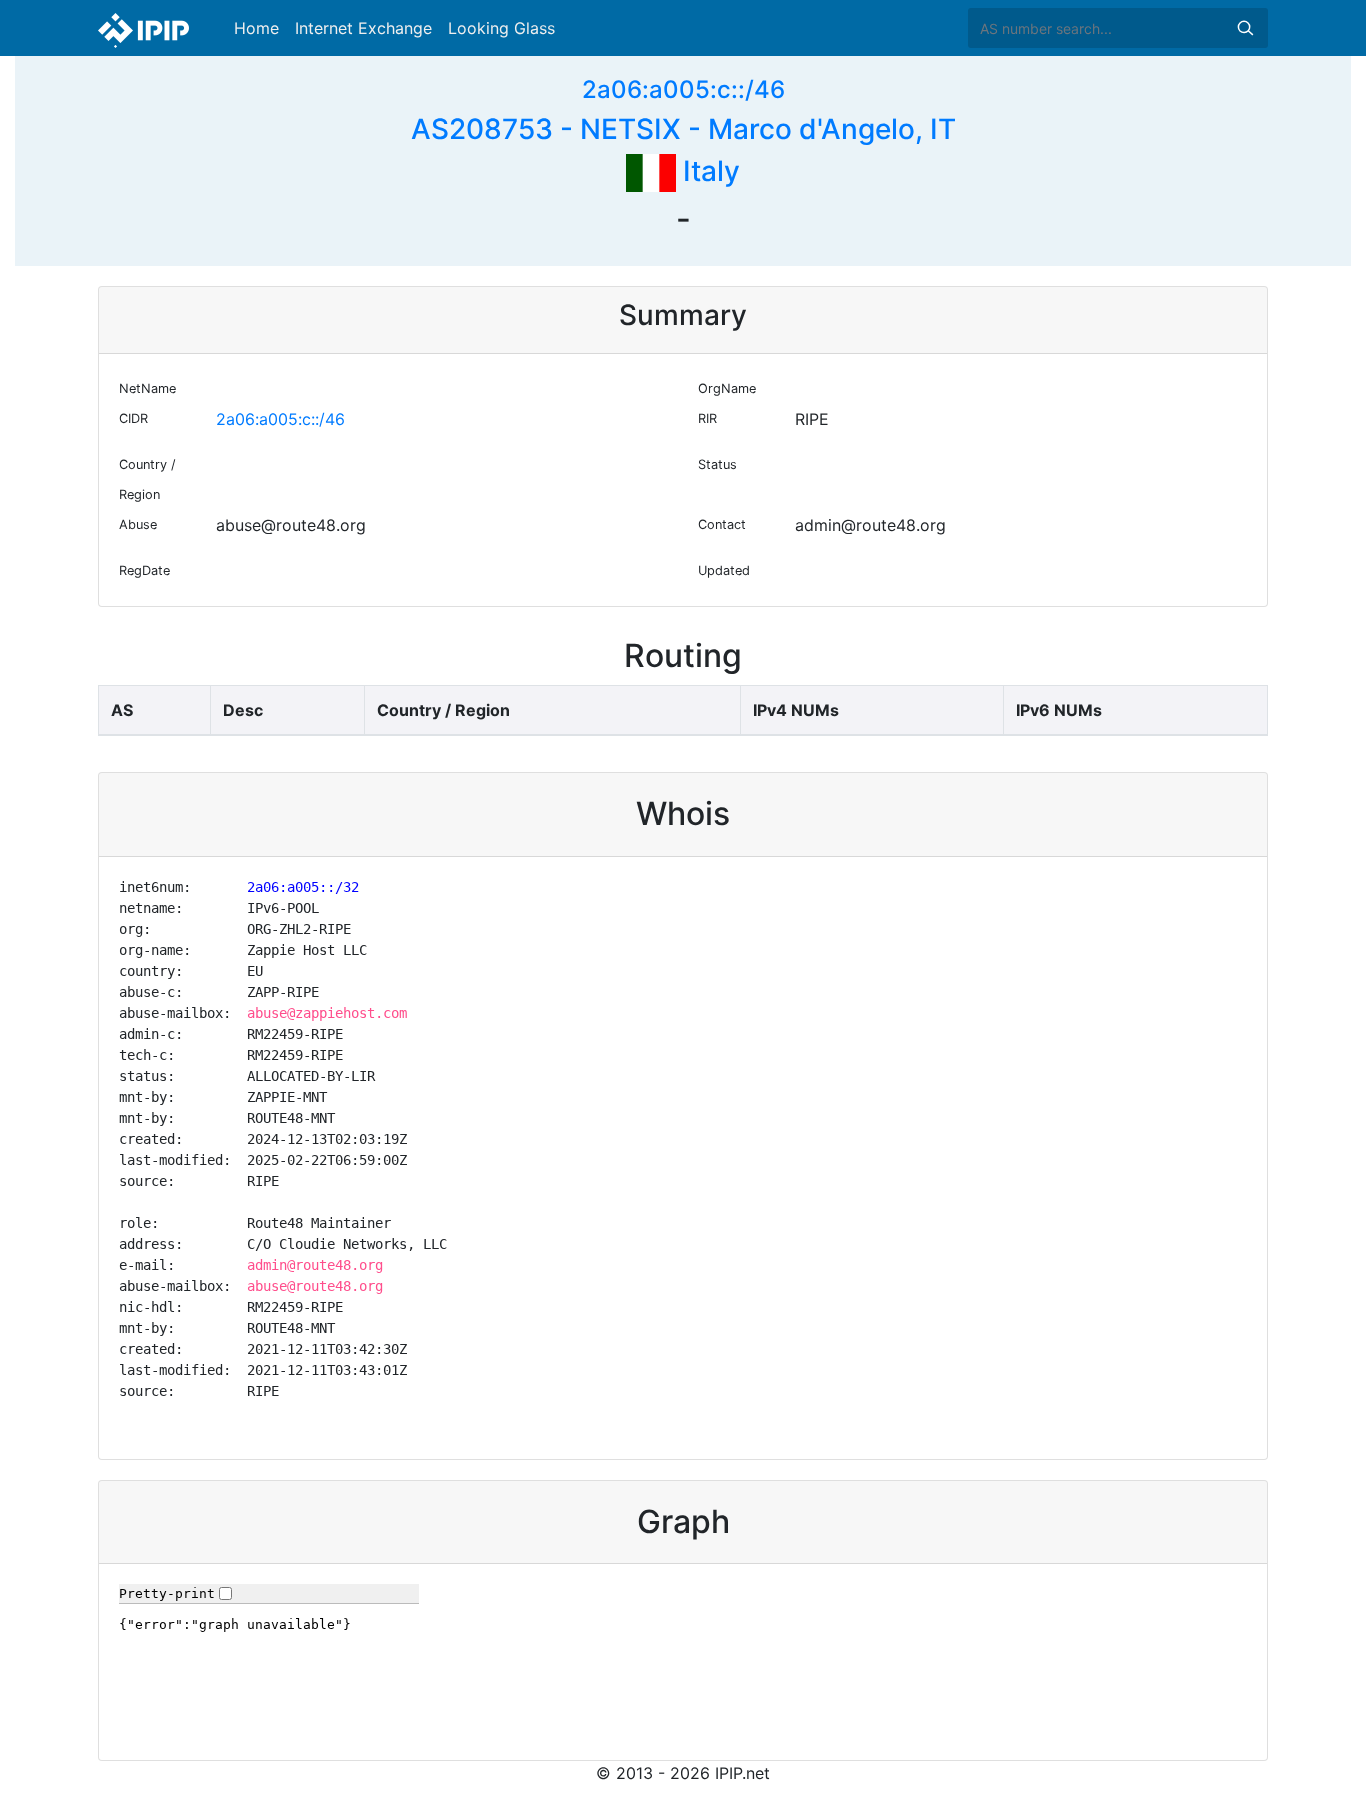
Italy (708, 171)
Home (256, 28)
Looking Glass (501, 28)
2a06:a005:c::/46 (683, 89)
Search (1245, 28)
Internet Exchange (363, 28)
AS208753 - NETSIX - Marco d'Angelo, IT (683, 129)
